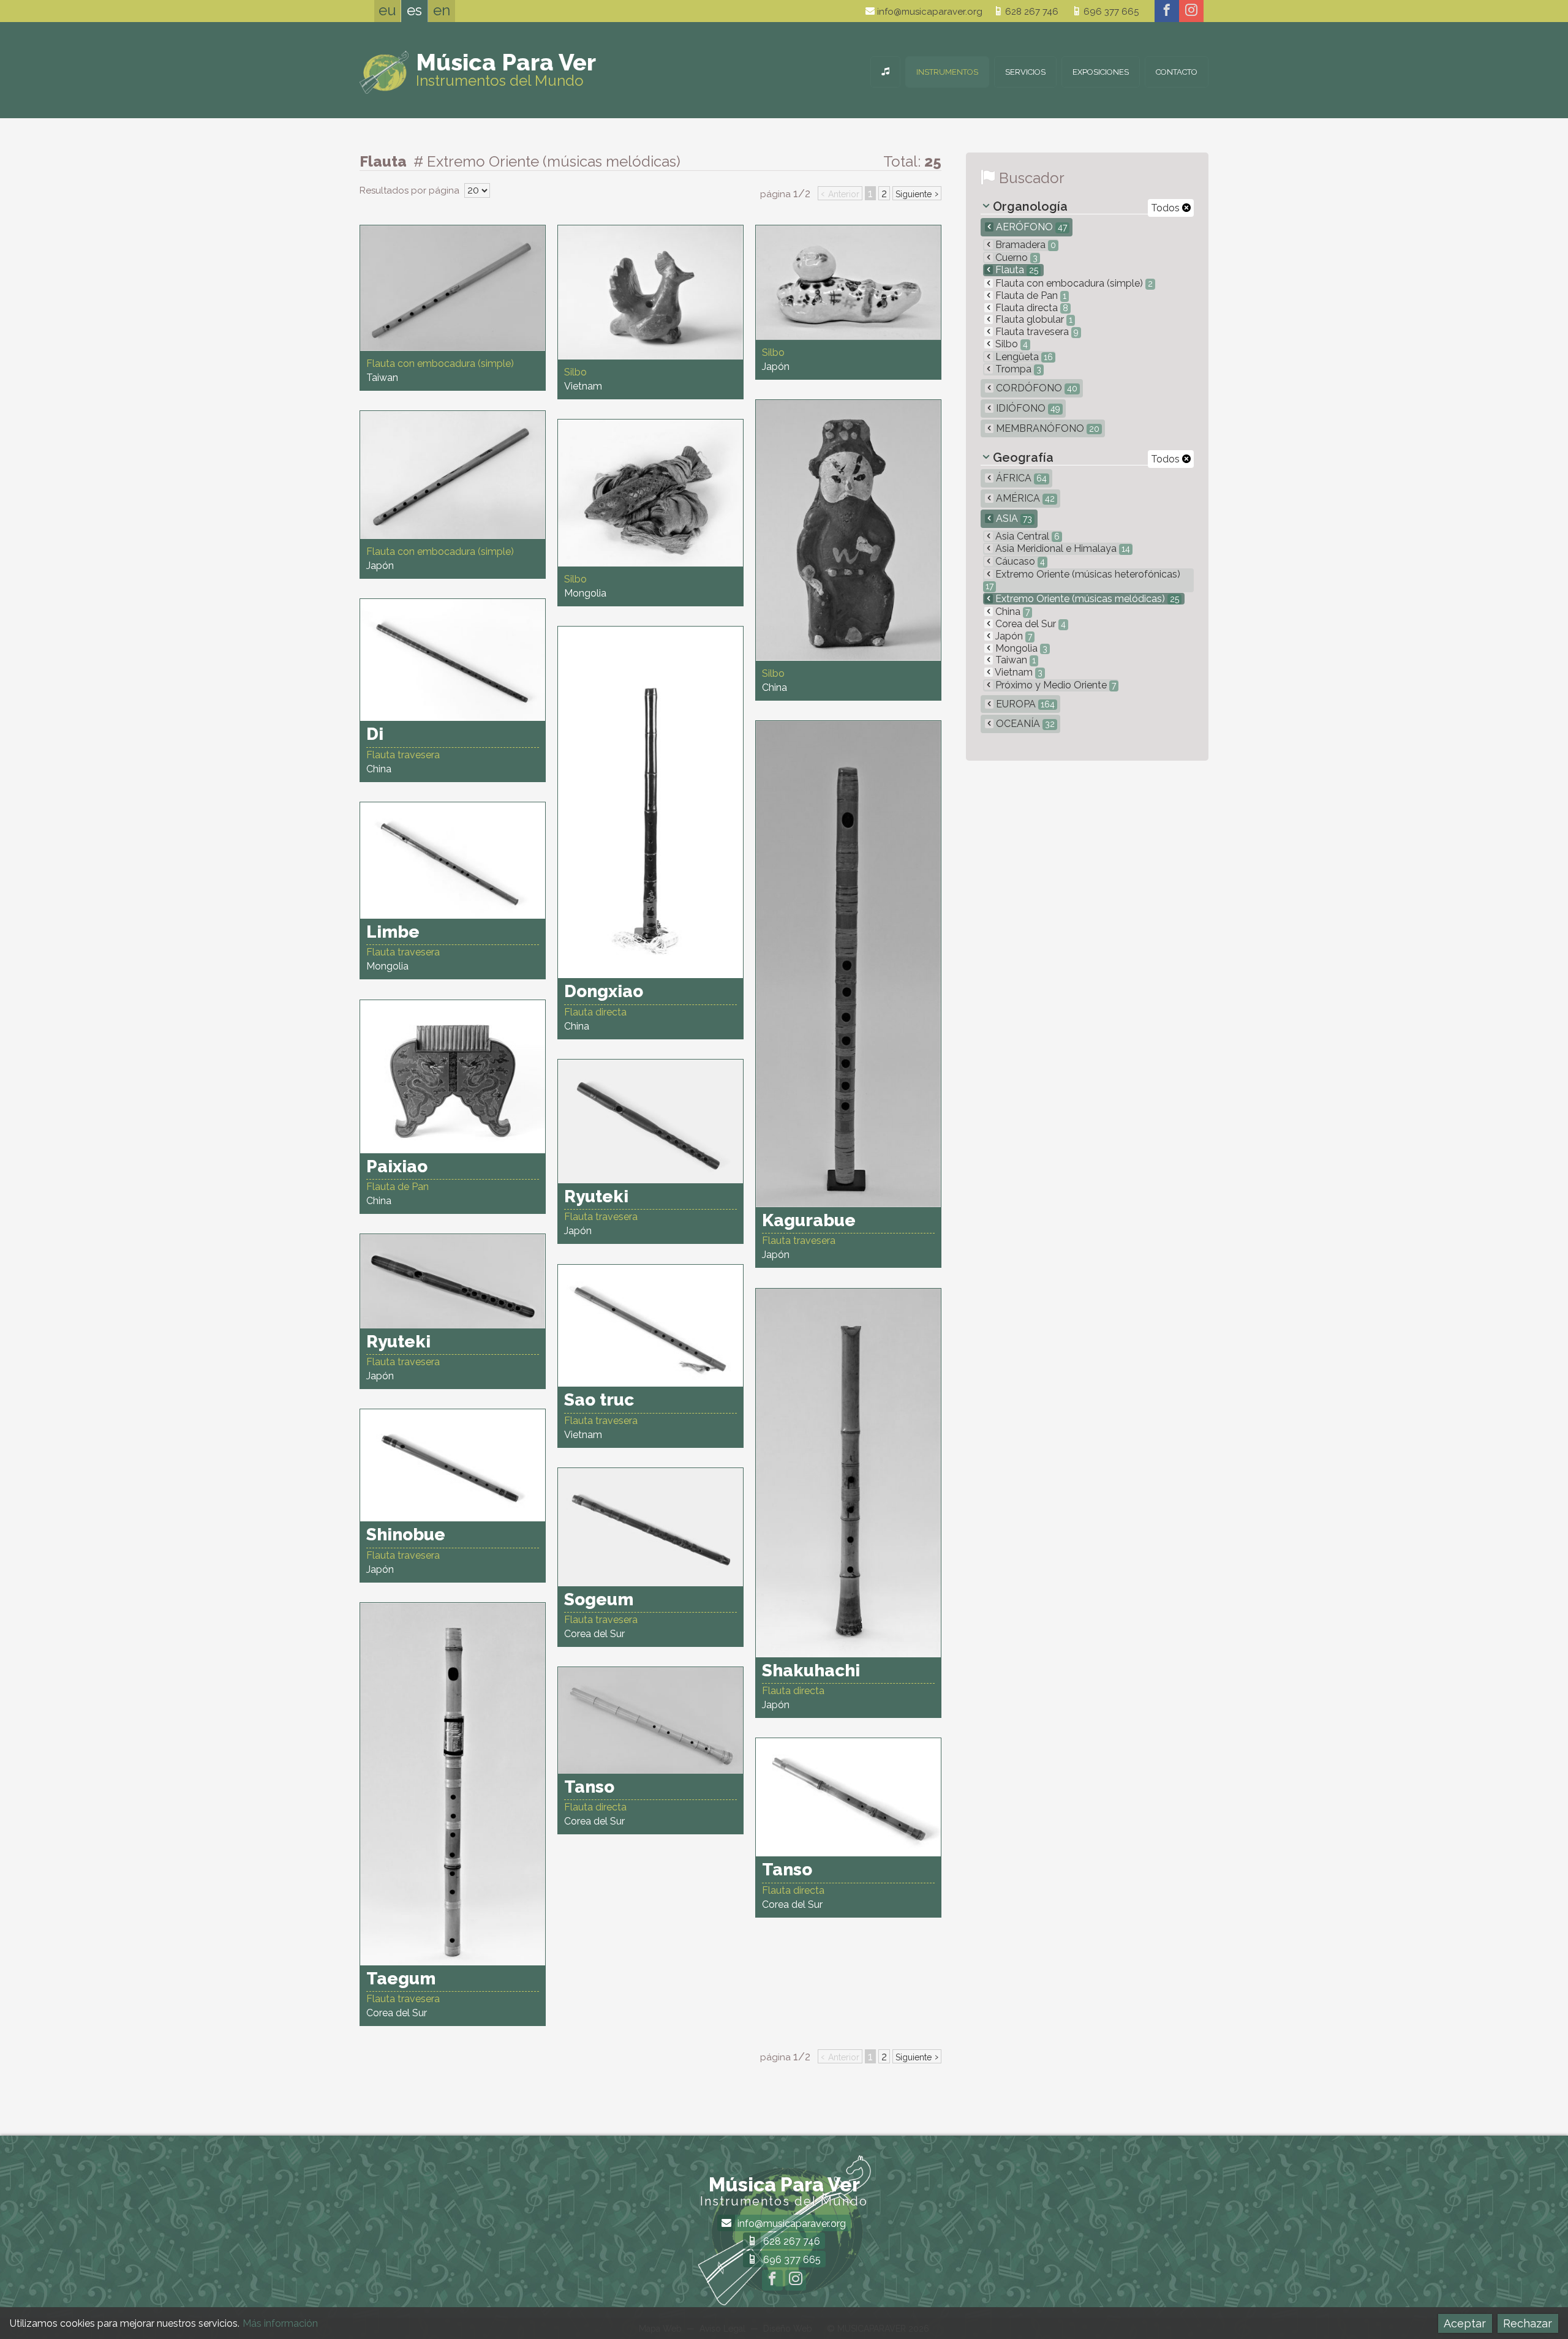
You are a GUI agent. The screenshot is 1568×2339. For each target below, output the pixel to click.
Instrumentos (947, 72)
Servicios (1025, 72)
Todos (1167, 208)
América (1024, 498)
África (1020, 478)
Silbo (1010, 344)
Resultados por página (411, 190)
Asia (1013, 518)
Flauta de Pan (1030, 296)
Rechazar (1528, 2323)
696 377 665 (1110, 12)
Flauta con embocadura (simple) (1073, 283)
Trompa (1017, 369)
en (442, 10)
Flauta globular (1033, 319)
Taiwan (1014, 660)
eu (387, 10)
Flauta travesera (1036, 332)
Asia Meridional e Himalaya (1061, 548)
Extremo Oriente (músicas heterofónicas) (1083, 580)
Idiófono (1027, 408)
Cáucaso (1019, 561)
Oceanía (1024, 724)
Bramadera (1024, 245)
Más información (280, 2323)
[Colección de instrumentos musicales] (885, 72)
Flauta (1016, 270)
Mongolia (1020, 648)
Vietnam (1018, 672)
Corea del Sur (1029, 624)
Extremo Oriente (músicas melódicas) (1086, 599)
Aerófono (1030, 227)
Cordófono (1035, 388)
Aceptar (1465, 2323)
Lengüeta (1023, 357)
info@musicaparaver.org (929, 12)
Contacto (1177, 72)
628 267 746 (1031, 12)
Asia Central (1026, 536)
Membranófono (1046, 428)
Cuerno (1015, 258)
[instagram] (1191, 11)
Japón (1012, 636)
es (414, 10)
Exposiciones (1101, 72)
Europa (1024, 704)
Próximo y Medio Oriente (1054, 685)
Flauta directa (1031, 308)
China (1011, 612)
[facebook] (1167, 11)
